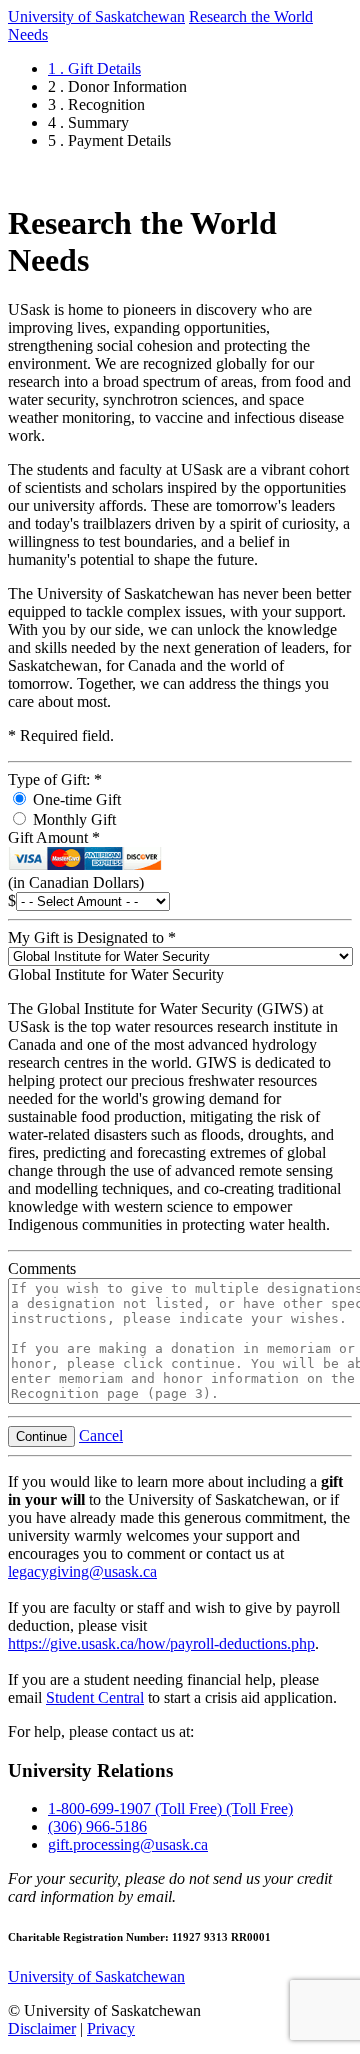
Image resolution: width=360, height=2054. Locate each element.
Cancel (101, 1435)
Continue (41, 1436)
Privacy (111, 2028)
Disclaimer (42, 2028)
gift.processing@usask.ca (128, 1844)
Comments (42, 1268)
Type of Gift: (55, 779)
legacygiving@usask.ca (82, 1571)
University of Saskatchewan (96, 16)
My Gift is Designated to (92, 937)
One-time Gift (75, 799)
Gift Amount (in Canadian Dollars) (76, 860)
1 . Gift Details (94, 68)
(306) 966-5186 (97, 1826)
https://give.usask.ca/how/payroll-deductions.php (161, 1643)
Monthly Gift (72, 819)
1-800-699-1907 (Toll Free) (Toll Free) (170, 1808)
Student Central (95, 1697)
